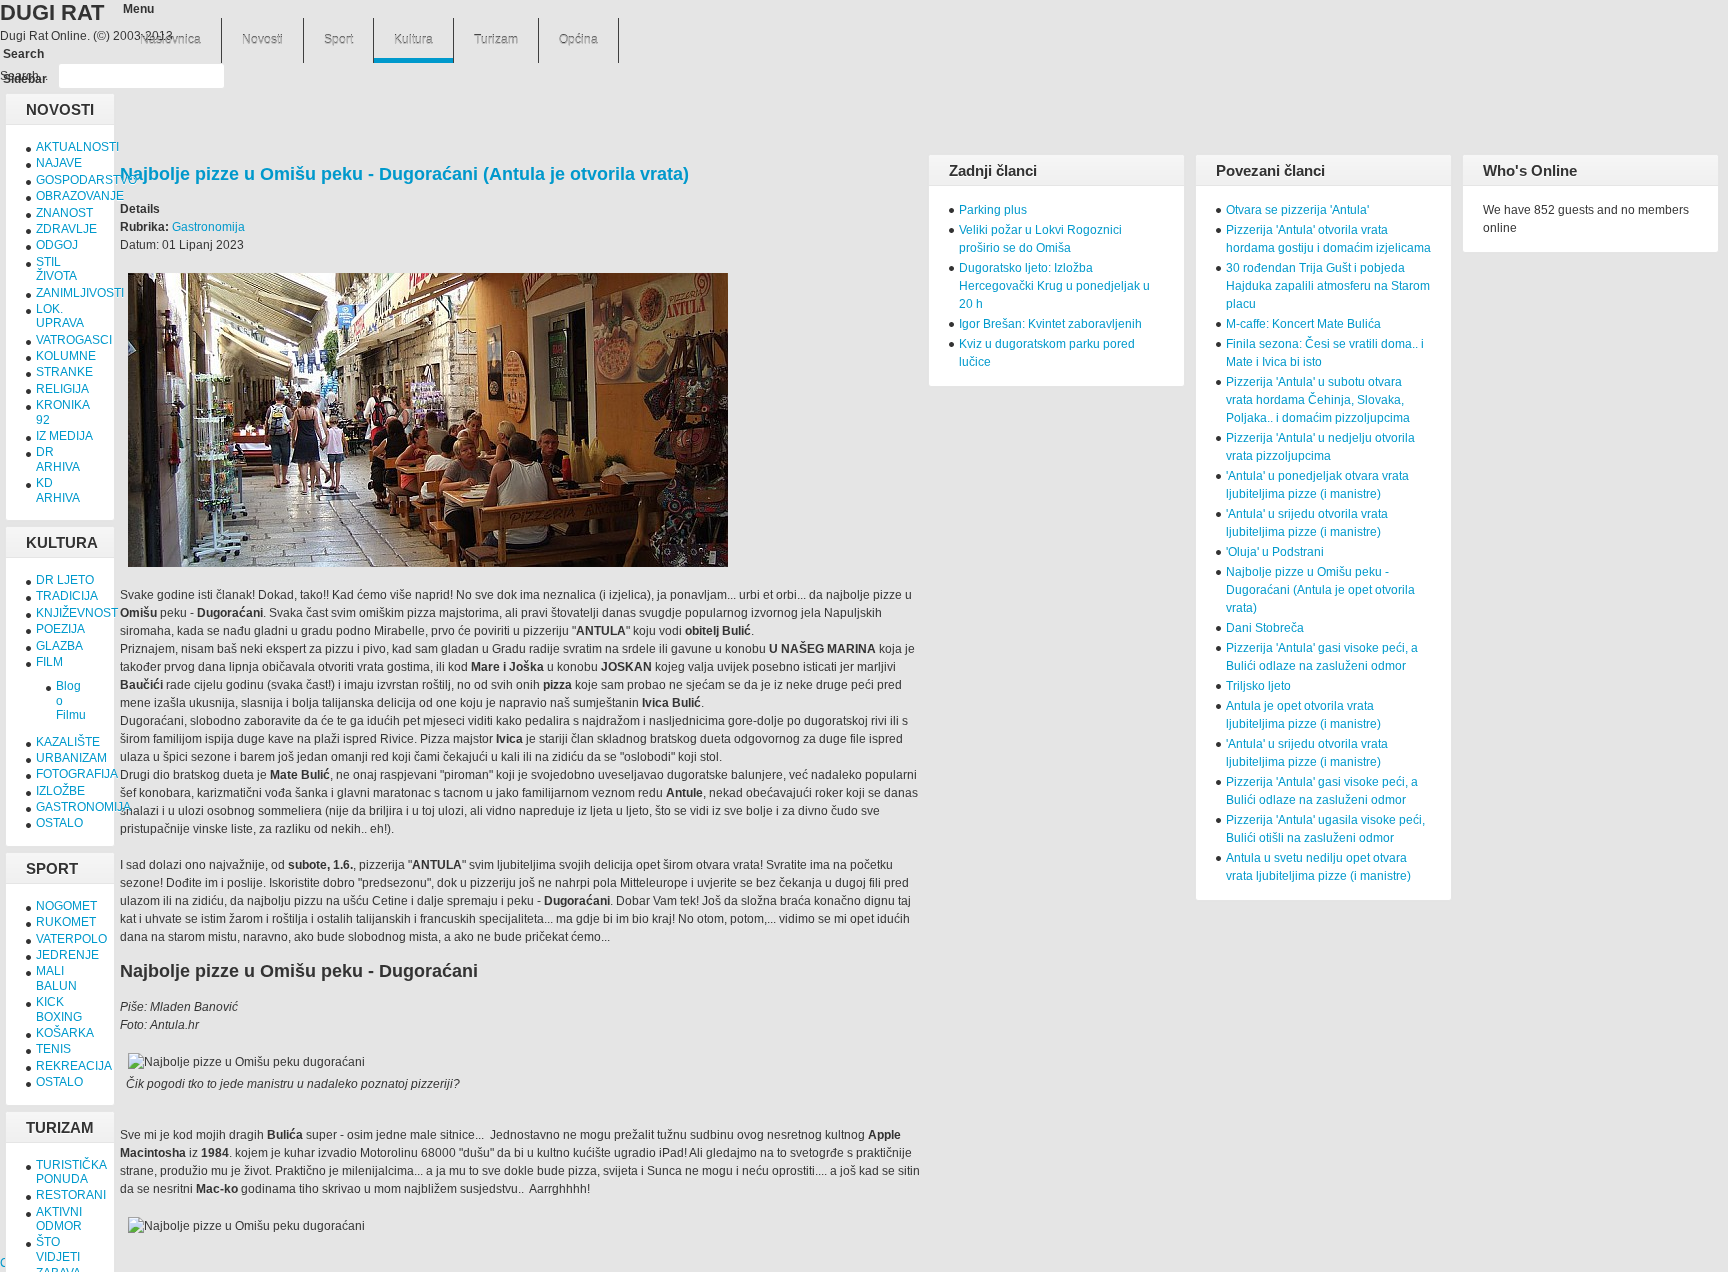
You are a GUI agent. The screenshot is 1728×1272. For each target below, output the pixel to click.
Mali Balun (56, 978)
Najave (59, 163)
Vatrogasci (74, 340)
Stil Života (56, 269)
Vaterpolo (71, 939)
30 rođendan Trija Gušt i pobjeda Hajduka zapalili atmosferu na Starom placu (1328, 286)
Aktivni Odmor (59, 1219)
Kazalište (68, 742)
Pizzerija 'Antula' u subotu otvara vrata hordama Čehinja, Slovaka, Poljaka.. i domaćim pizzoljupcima (1318, 400)
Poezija (60, 629)
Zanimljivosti (80, 293)
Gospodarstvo (86, 180)
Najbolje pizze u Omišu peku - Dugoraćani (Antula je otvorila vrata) (404, 174)
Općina (578, 40)
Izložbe (60, 791)
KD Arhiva (58, 490)
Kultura (413, 40)
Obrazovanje (80, 196)
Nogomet (66, 906)
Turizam (496, 40)
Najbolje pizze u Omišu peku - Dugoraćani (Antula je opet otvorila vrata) (1320, 590)
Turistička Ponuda (71, 1172)
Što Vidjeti (58, 1249)
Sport (338, 40)
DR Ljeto (65, 580)
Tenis (53, 1049)
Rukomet (66, 922)
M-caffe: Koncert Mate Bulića (1303, 324)
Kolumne (66, 356)
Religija (62, 389)
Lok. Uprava (60, 316)
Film (49, 662)
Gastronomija (208, 227)
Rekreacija (74, 1066)
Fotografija (77, 774)
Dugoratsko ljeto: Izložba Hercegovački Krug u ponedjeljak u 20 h (1054, 286)
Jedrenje (67, 955)
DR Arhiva (58, 459)
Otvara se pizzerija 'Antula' (1297, 210)
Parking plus (993, 210)
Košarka (65, 1033)
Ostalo (59, 823)
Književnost (77, 613)
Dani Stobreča (1265, 628)
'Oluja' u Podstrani (1275, 552)
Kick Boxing (59, 1009)
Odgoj (57, 245)
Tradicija (67, 596)
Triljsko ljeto (1258, 686)
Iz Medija (64, 436)
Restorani (71, 1195)
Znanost (64, 213)
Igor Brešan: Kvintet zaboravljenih (1050, 324)
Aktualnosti (77, 147)
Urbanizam (71, 758)
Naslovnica (170, 40)
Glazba (59, 646)
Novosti (262, 40)
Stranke (64, 372)
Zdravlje (66, 229)
